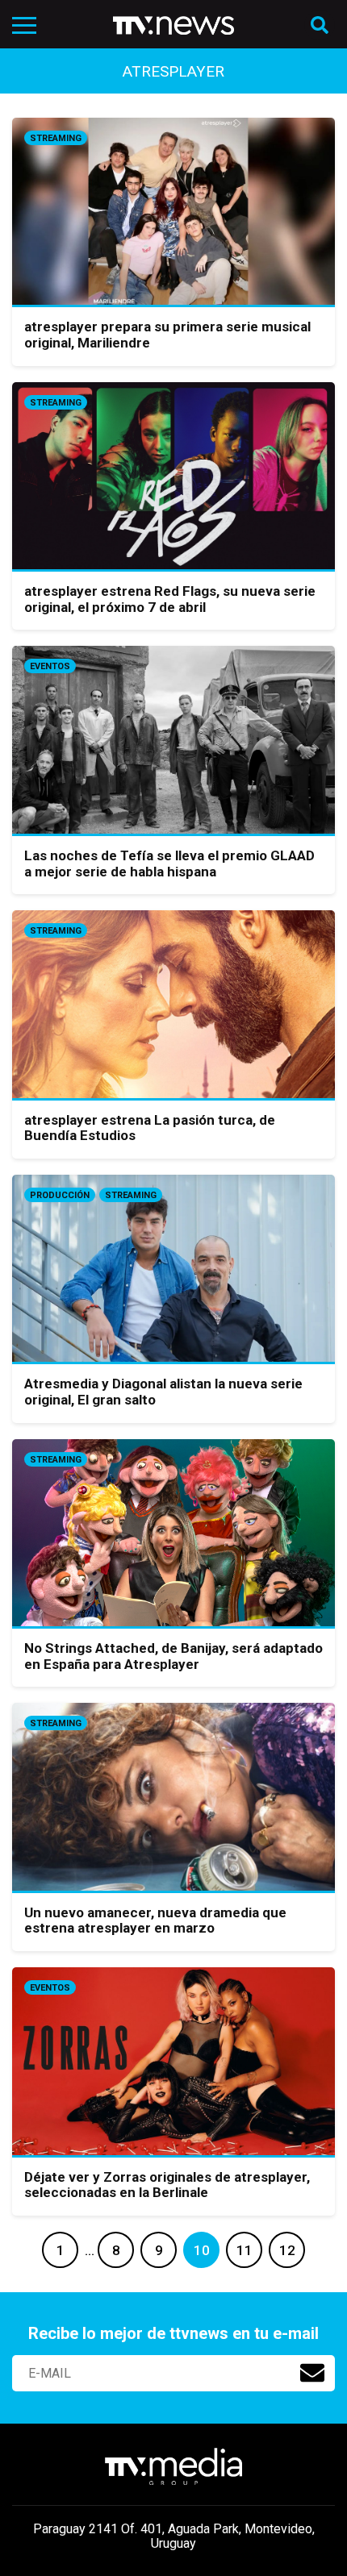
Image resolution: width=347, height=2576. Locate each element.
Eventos (50, 666)
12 (287, 2250)
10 (202, 2250)
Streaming (56, 138)
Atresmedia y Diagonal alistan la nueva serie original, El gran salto (163, 1392)
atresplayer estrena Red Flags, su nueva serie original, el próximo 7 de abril (170, 599)
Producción (60, 1195)
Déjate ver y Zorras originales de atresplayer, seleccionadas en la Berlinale (167, 2185)
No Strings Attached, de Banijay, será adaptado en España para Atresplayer (173, 1656)
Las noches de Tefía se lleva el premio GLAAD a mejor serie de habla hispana (169, 864)
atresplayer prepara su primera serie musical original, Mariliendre (167, 335)
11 (245, 2250)
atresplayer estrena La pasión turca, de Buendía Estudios (150, 1128)
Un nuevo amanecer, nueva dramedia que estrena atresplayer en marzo (155, 1921)
